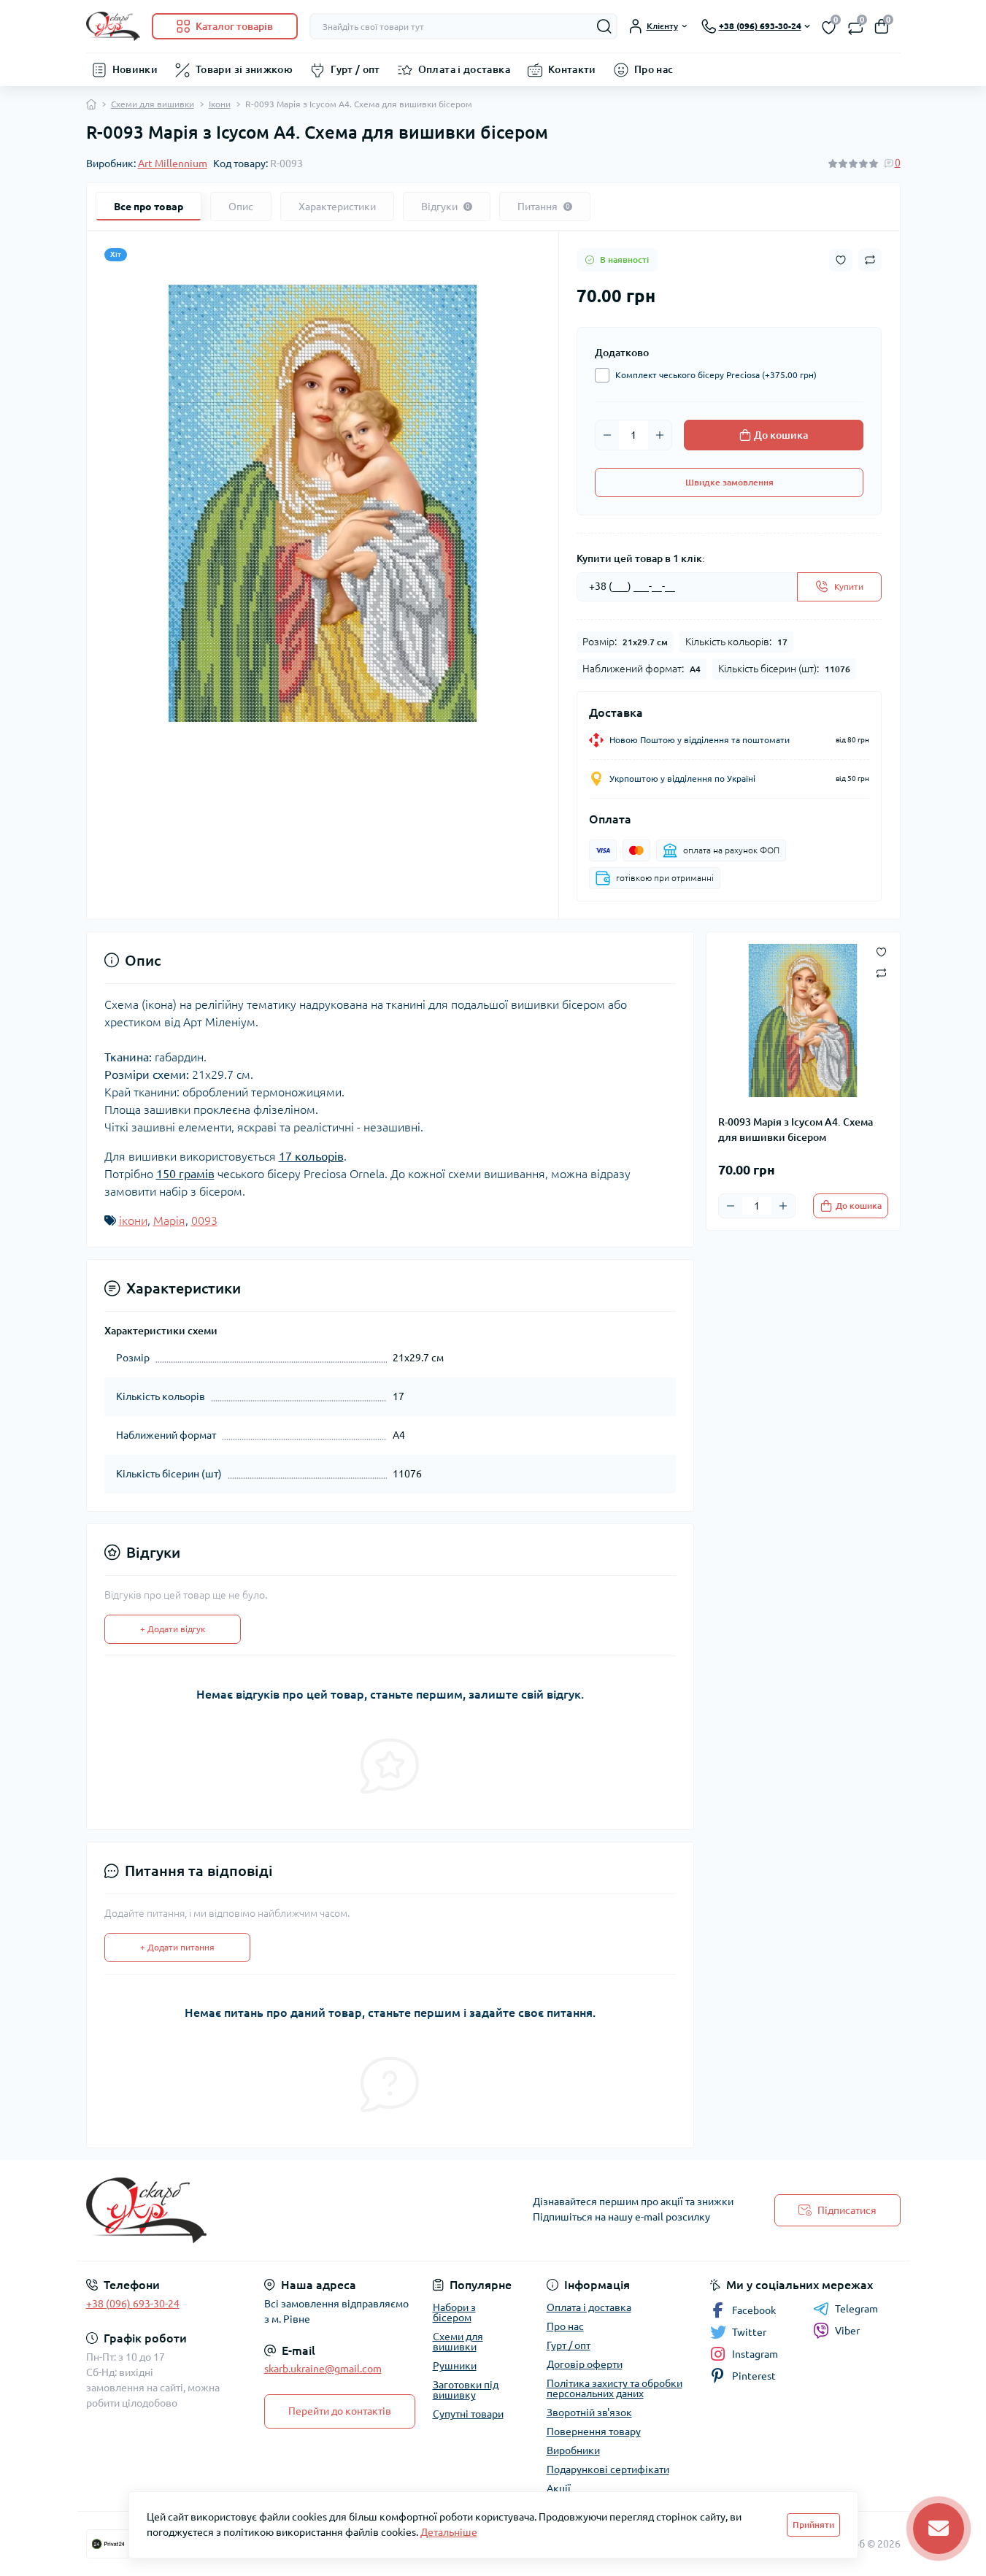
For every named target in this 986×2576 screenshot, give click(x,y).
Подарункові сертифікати (608, 2469)
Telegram (856, 2309)
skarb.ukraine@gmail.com (323, 2369)
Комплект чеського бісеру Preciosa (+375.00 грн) (716, 375)
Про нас (654, 69)
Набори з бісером (454, 2312)
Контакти (572, 69)
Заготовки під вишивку (466, 2390)
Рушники (455, 2366)
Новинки (135, 69)
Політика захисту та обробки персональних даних (615, 2388)
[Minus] (607, 435)
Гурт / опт (355, 69)
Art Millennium (173, 164)
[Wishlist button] (841, 260)
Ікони (220, 104)
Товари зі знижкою (244, 69)
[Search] (604, 26)
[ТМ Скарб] (285, 2210)
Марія (169, 1220)
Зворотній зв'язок (589, 2412)
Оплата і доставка (464, 69)
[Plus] (660, 435)
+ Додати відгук (173, 1629)
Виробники (573, 2450)
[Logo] (113, 26)
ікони (133, 1220)
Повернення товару (594, 2431)
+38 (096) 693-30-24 (133, 2304)
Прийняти (813, 2525)
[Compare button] (870, 260)
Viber (847, 2331)
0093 (204, 1220)
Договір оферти (585, 2364)
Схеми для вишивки (153, 104)
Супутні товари (468, 2414)
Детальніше (449, 2532)
